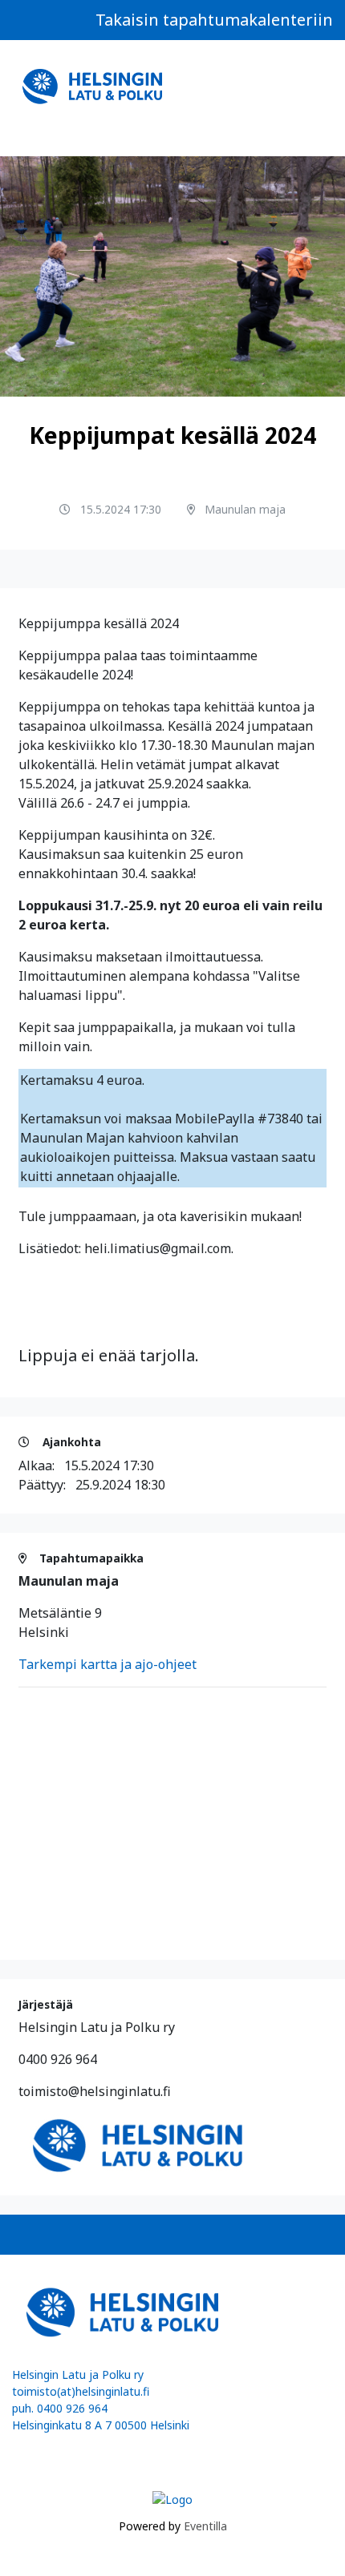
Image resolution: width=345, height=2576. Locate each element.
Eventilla (205, 2526)
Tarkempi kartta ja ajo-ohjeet (108, 1664)
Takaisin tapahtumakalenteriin (214, 20)
